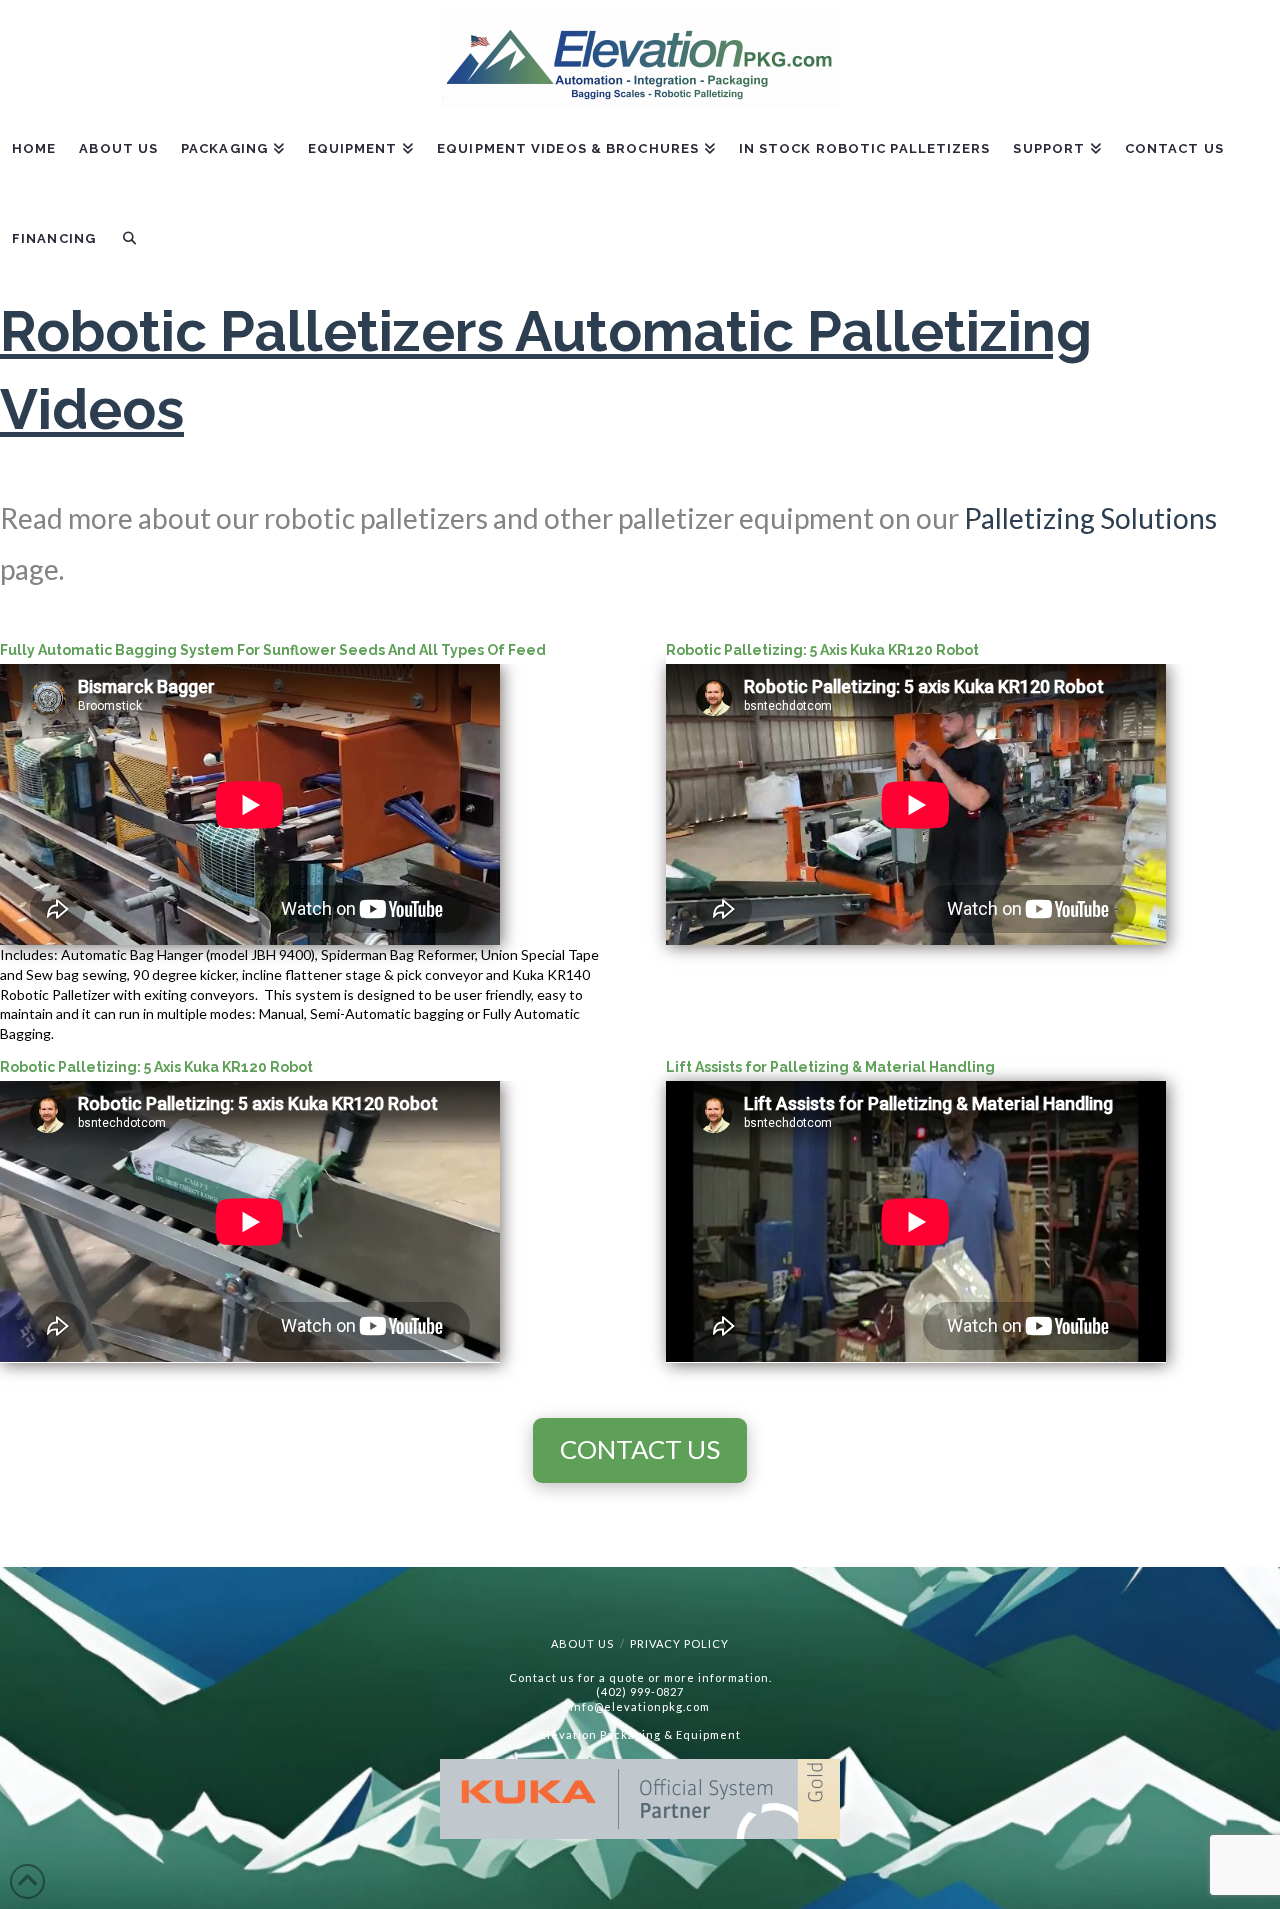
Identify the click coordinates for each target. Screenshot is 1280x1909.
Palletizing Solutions (1090, 518)
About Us (582, 1643)
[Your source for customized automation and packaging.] (640, 59)
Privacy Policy (679, 1643)
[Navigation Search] (129, 253)
